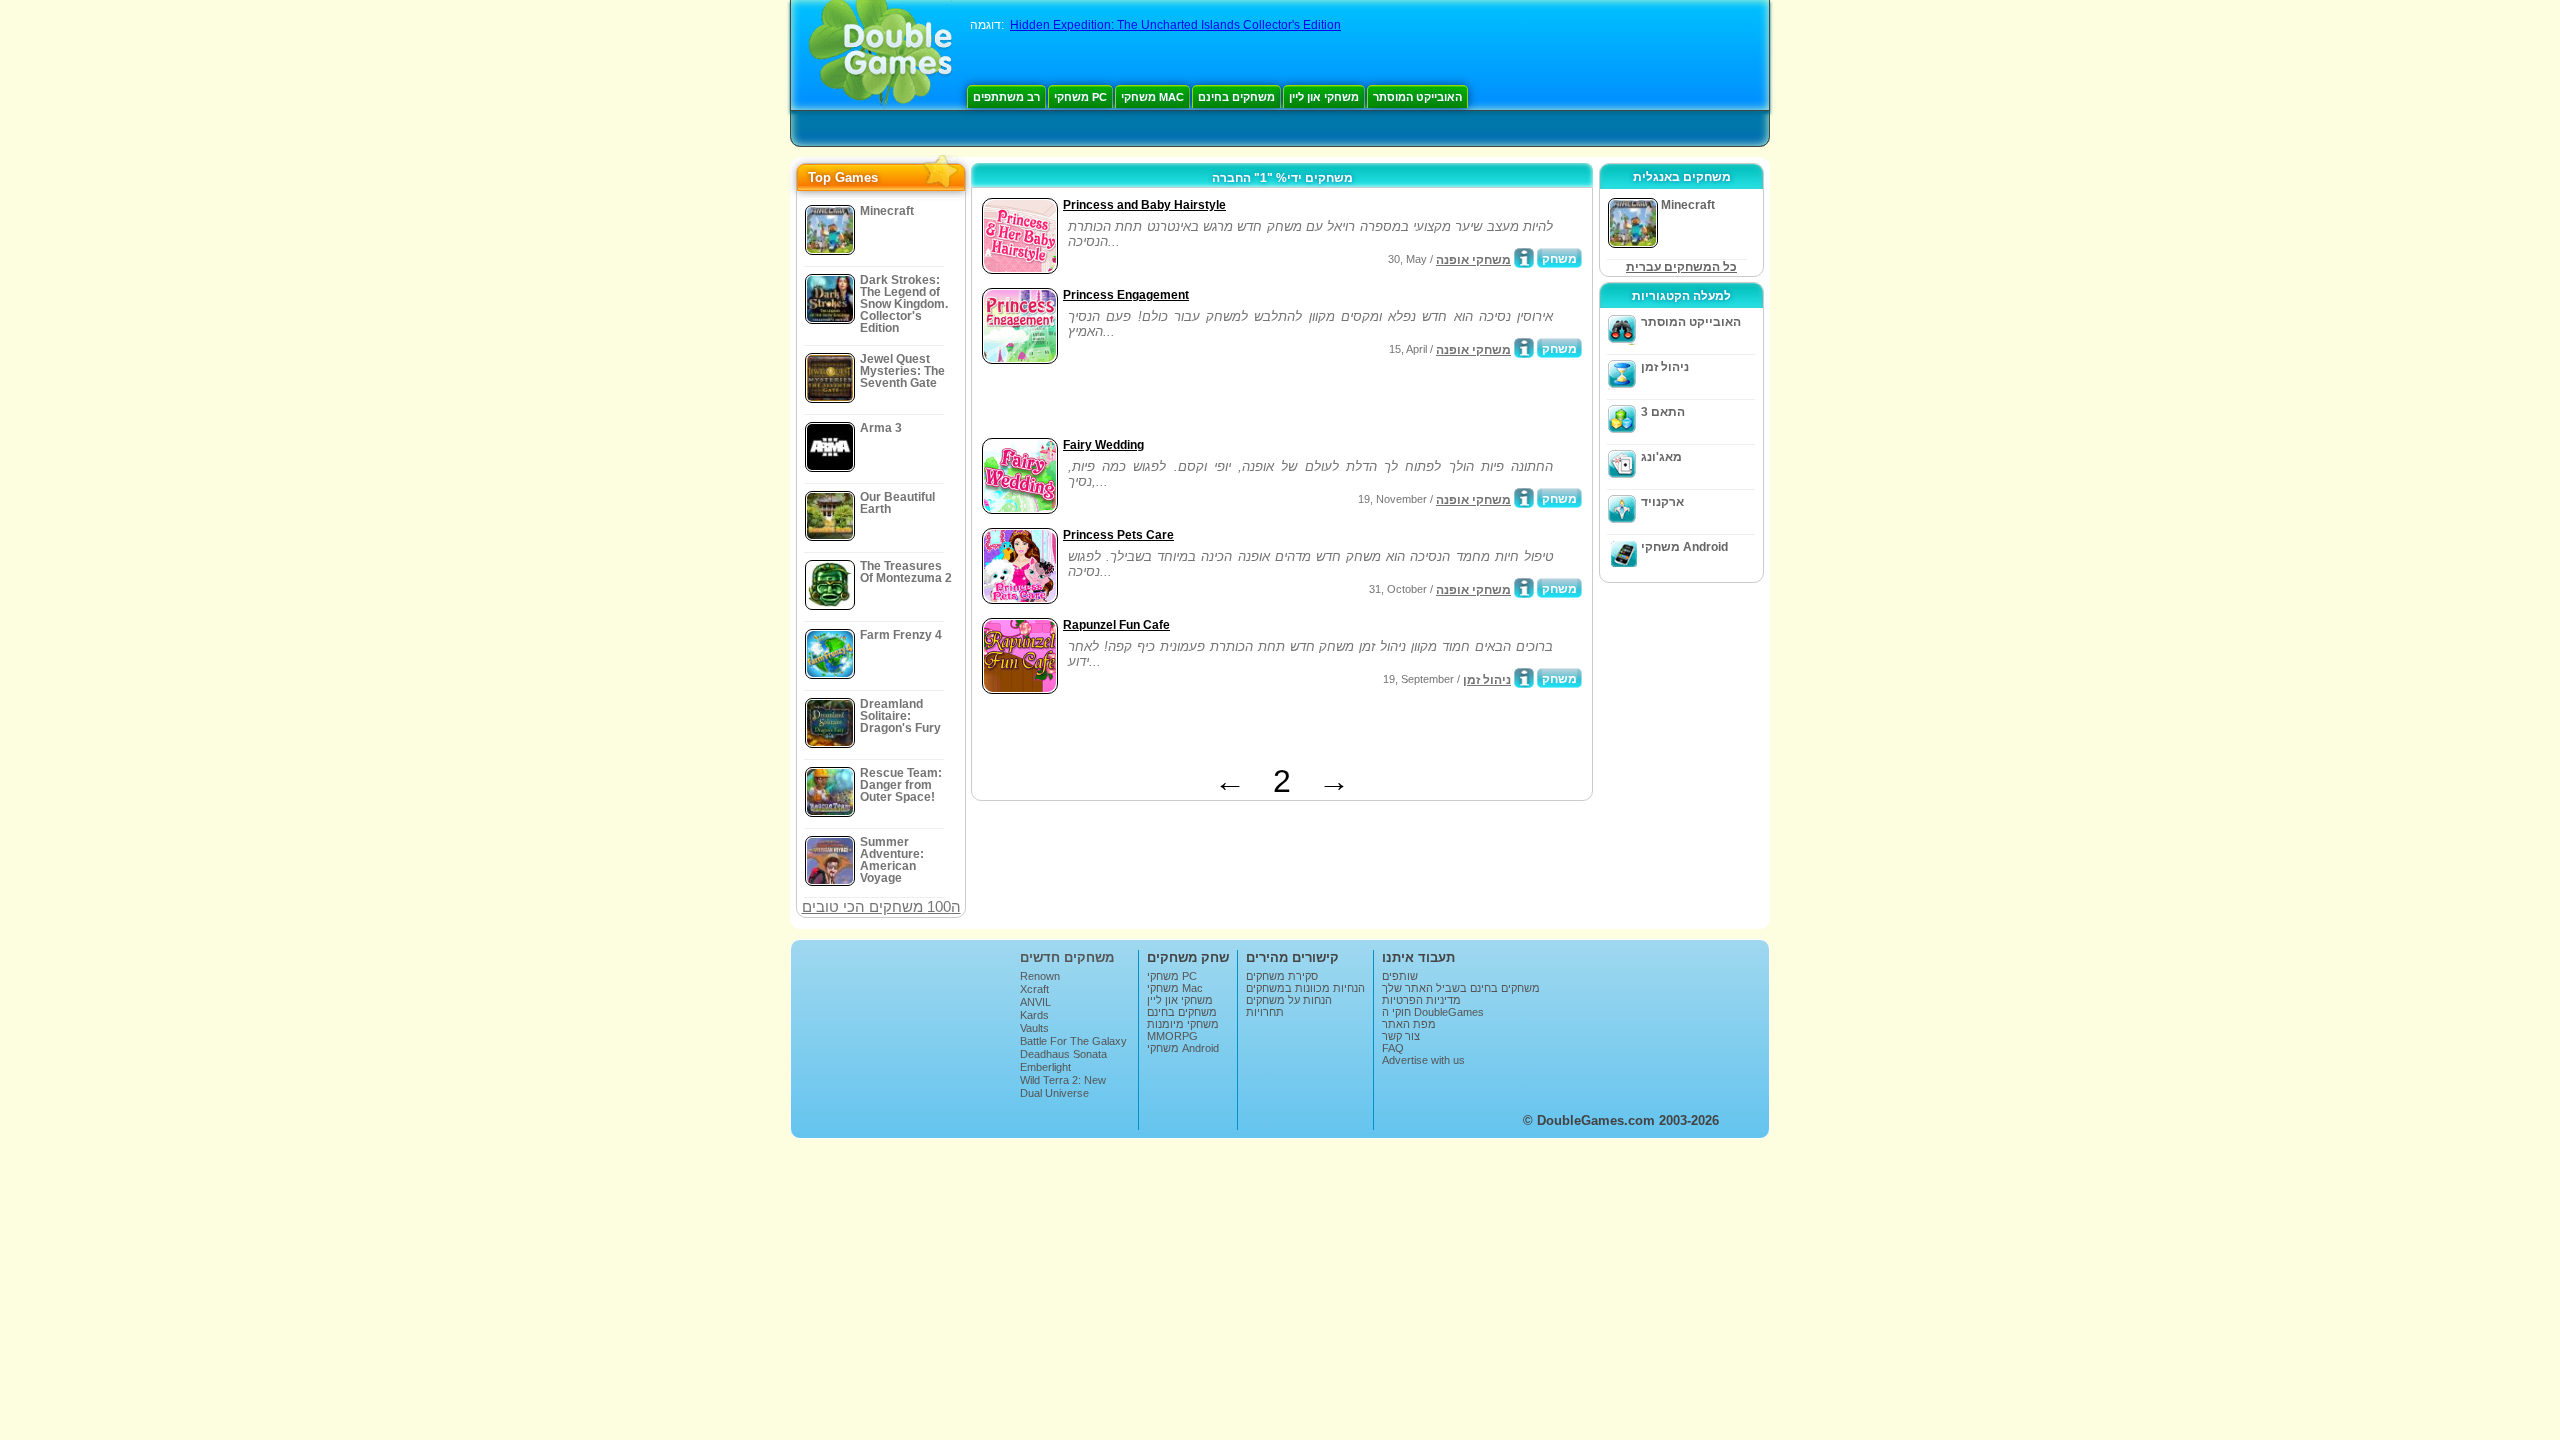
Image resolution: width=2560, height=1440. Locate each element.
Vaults (1034, 1028)
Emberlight (1045, 1067)
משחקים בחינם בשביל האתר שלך (1461, 988)
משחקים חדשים (1067, 957)
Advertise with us (1423, 1060)
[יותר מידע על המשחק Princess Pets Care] (1524, 588)
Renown (1040, 976)
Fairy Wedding (1103, 445)
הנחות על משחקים (1289, 1000)
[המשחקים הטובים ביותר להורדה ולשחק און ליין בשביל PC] (880, 55)
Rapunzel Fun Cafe (1116, 625)
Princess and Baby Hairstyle (1144, 205)
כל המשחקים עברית (1681, 267)
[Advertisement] (1211, 403)
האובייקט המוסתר (1417, 97)
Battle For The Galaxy (1073, 1041)
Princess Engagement (1126, 295)
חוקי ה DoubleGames (1433, 1012)
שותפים (1400, 976)
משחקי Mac (1152, 97)
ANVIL (1035, 1002)
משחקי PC (1080, 97)
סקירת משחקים (1282, 976)
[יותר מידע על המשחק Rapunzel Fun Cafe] (1524, 678)
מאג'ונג (1661, 457)
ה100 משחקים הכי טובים (881, 906)
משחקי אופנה (1473, 260)
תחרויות (1265, 1012)
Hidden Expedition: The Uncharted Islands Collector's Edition (1175, 25)
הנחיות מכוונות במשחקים (1305, 988)
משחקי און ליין (1324, 97)
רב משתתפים (1006, 97)
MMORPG (1172, 1036)
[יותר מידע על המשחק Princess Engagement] (1524, 348)
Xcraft (1034, 989)
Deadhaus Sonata (1063, 1054)
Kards (1034, 1015)
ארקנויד (1662, 502)
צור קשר (1401, 1036)
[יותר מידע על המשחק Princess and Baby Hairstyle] (1524, 258)
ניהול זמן (1487, 680)
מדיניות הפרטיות (1421, 1000)
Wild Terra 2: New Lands (1063, 1086)
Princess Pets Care (1118, 535)
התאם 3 (1663, 412)
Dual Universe (1054, 1093)
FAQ (1393, 1048)
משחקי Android (1684, 547)
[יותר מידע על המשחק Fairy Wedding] (1524, 498)
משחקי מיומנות (1183, 1024)
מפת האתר (1409, 1024)
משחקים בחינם (1236, 97)
